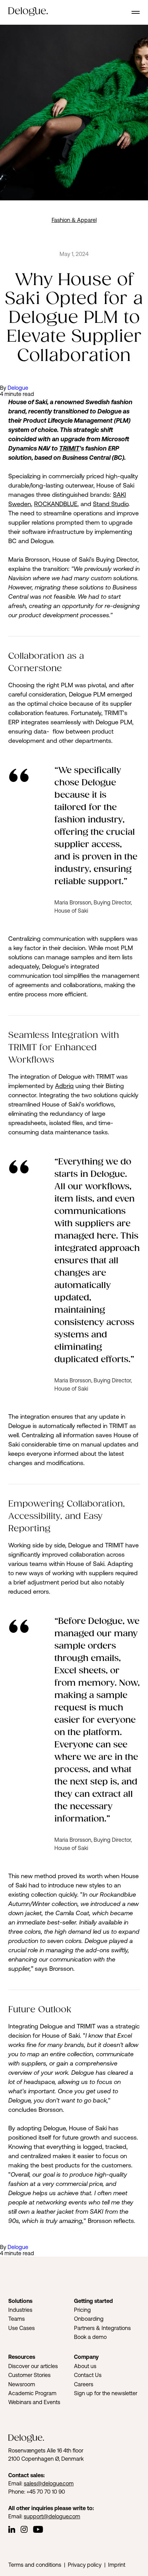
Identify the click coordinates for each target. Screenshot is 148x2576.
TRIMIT (69, 448)
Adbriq (64, 1086)
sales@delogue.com (49, 2483)
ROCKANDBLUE (56, 504)
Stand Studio (111, 504)
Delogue (18, 388)
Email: (16, 2483)
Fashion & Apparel (74, 220)
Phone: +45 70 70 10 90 (37, 2492)
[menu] (136, 12)
